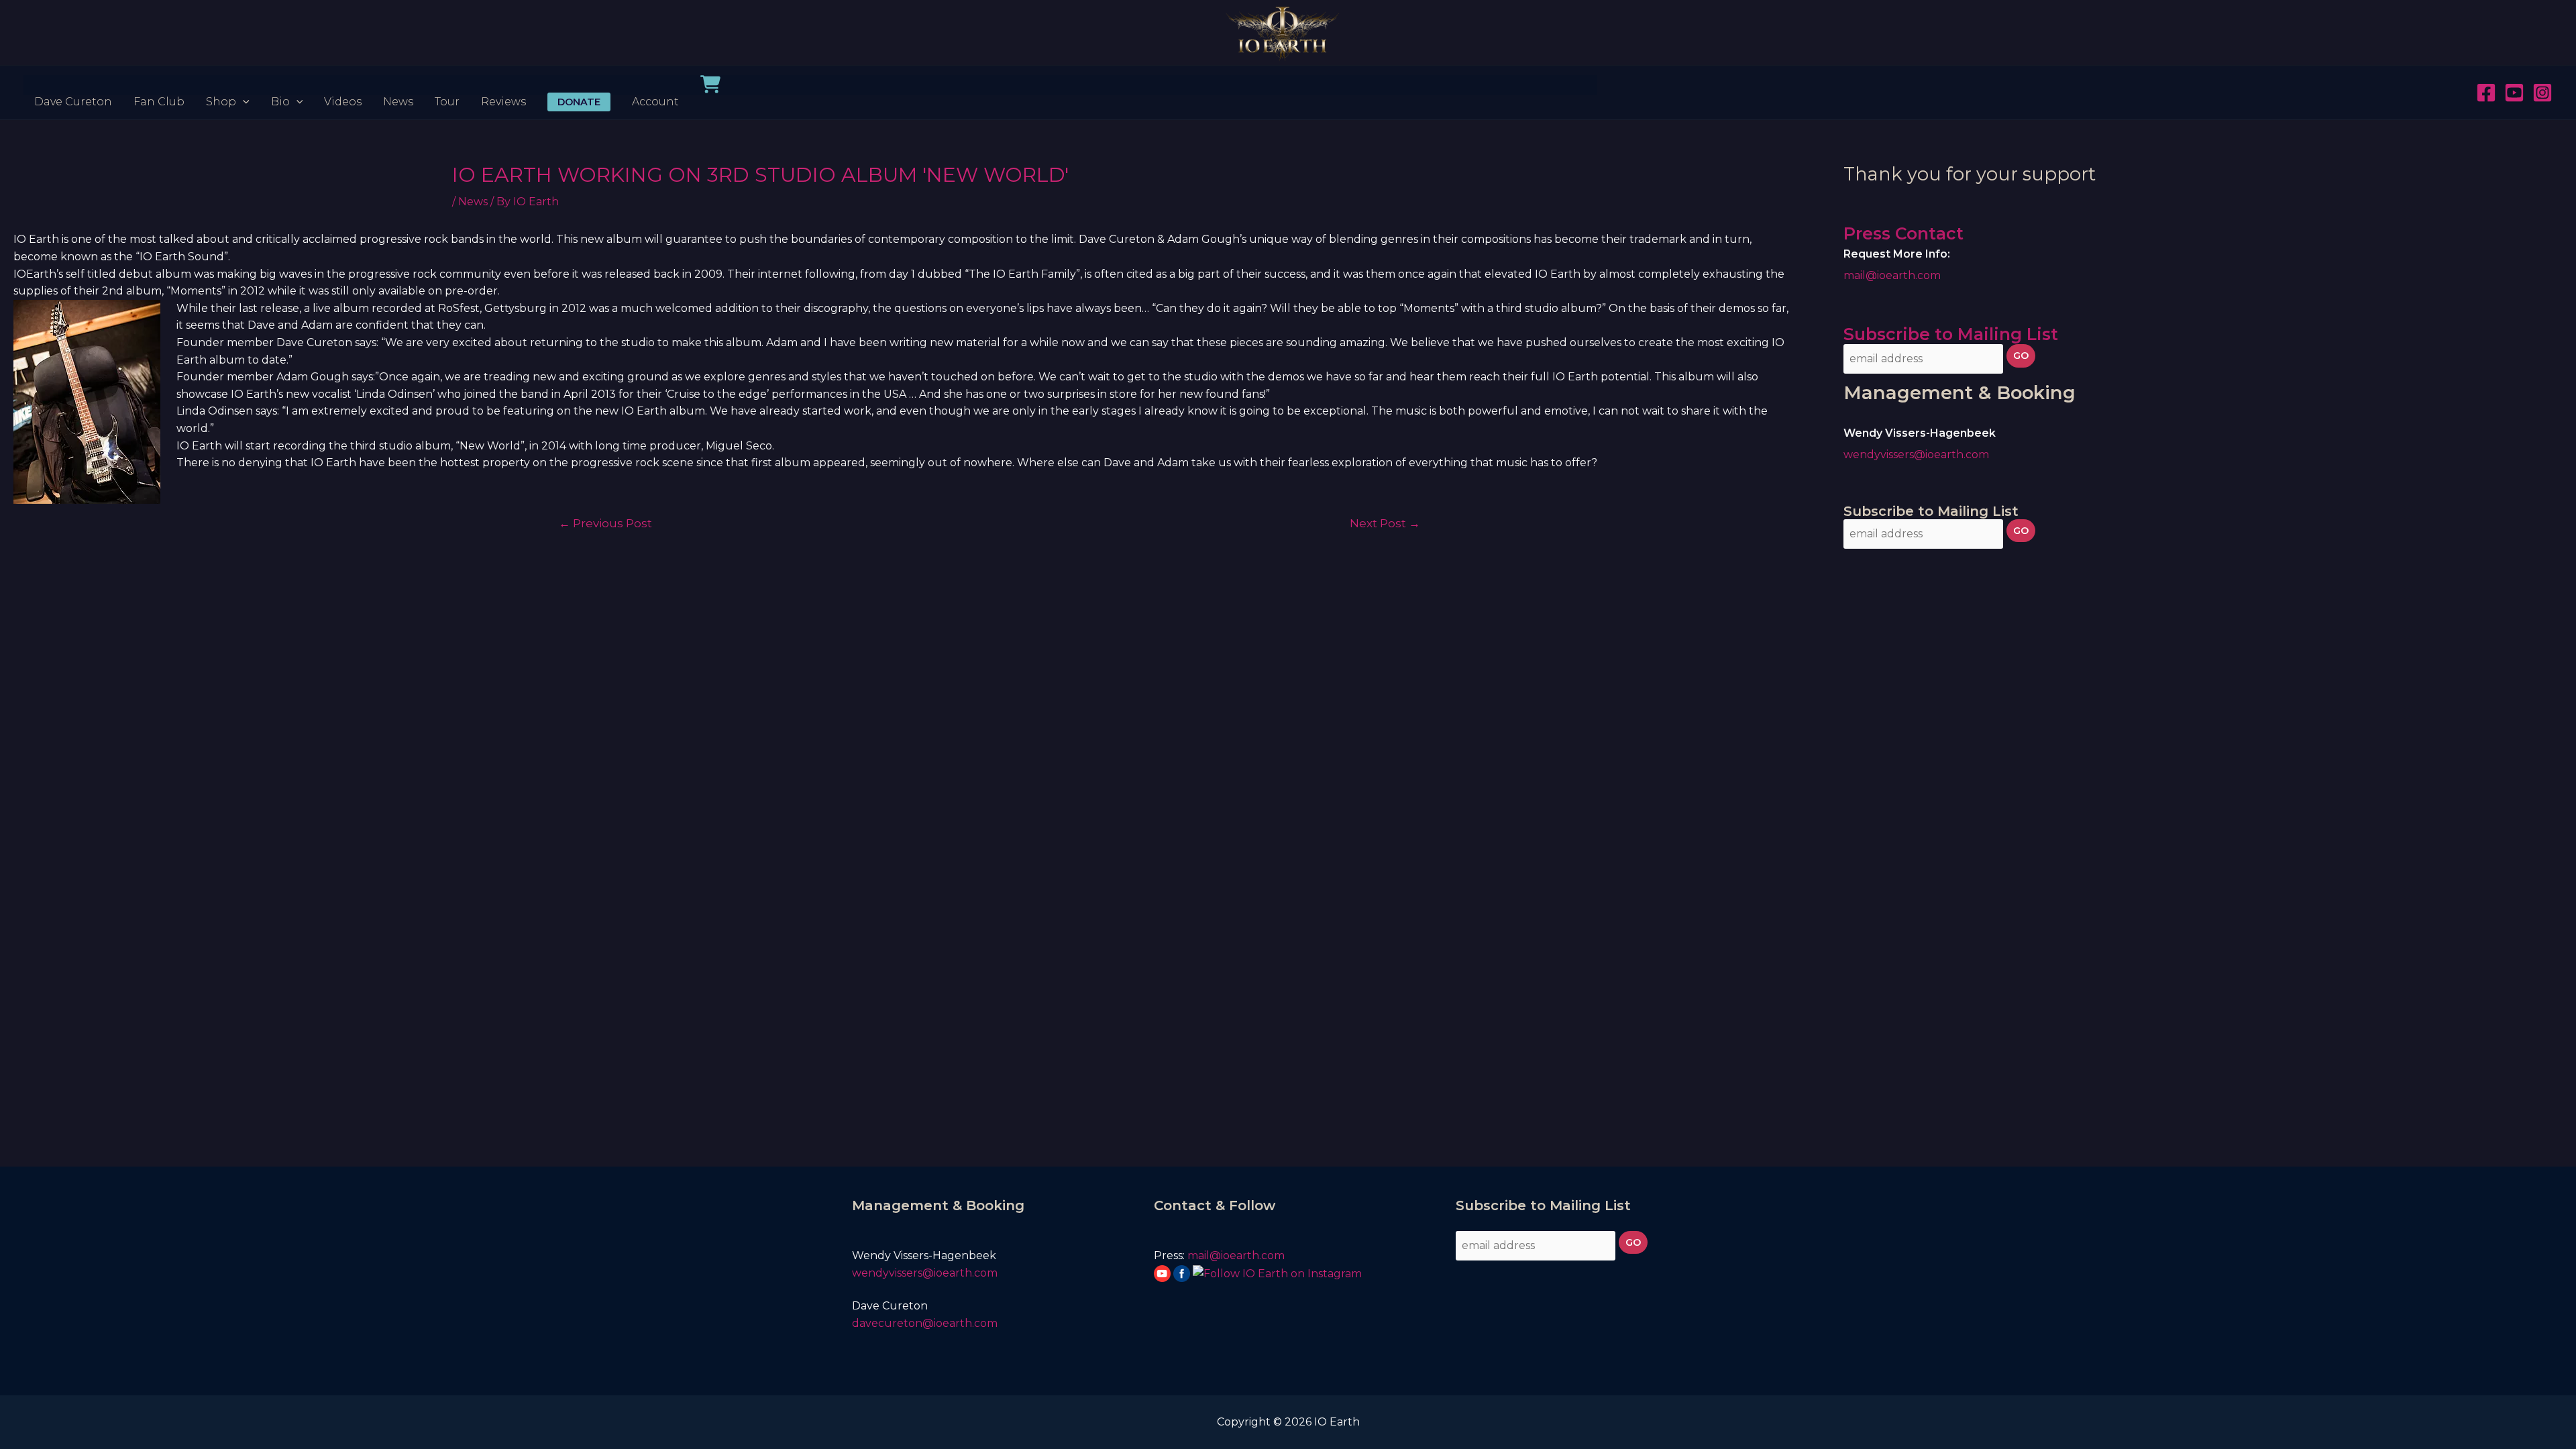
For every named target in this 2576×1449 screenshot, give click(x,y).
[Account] (655, 85)
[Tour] (447, 85)
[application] (243, 85)
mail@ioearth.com (1892, 275)
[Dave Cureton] (73, 85)
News (473, 202)
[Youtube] (2514, 93)
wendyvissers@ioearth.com (1916, 454)
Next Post (1385, 523)
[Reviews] (503, 85)
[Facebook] (2486, 93)
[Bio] (287, 85)
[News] (398, 85)
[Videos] (343, 85)
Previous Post (605, 523)
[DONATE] (579, 85)
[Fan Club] (159, 85)
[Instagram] (2542, 93)
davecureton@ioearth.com (926, 1323)
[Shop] (228, 85)
